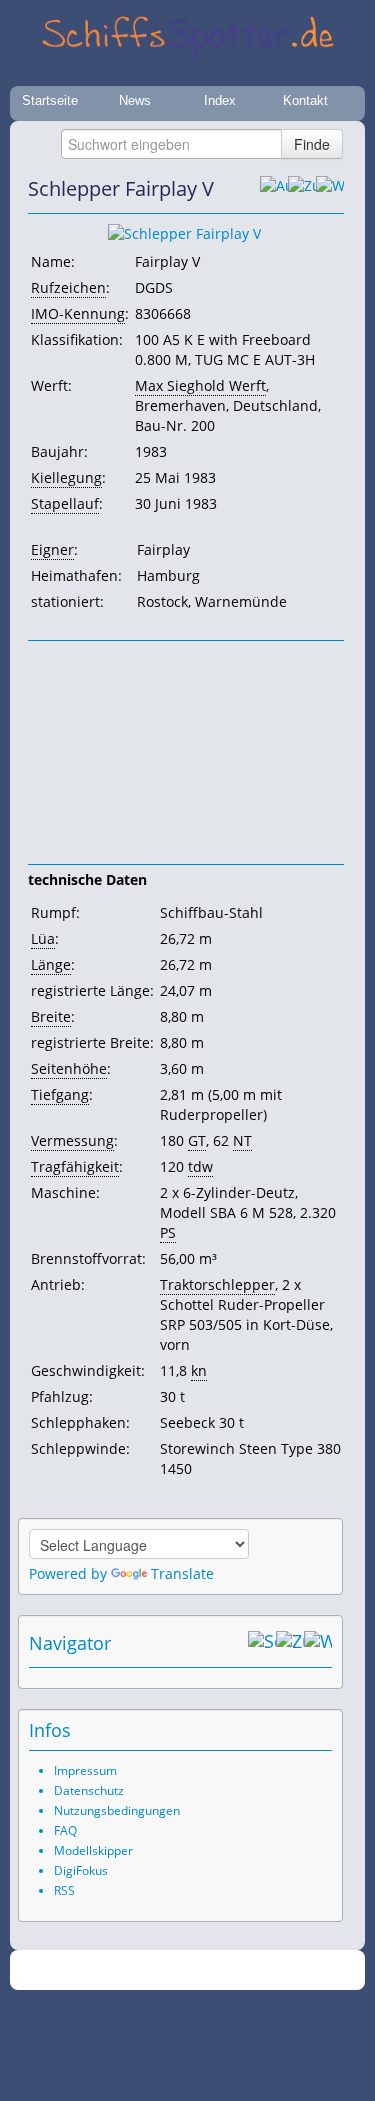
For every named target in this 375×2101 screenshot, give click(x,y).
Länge (51, 964)
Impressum (85, 1770)
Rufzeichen (68, 287)
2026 (146, 1970)
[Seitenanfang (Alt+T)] (262, 1643)
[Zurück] (302, 189)
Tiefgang (60, 1094)
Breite (51, 1016)
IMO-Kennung (78, 313)
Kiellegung (66, 477)
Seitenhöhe (69, 1068)
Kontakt (305, 100)
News (135, 100)
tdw (200, 1166)
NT (242, 1140)
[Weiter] (330, 189)
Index (220, 100)
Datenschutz (89, 1790)
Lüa (43, 938)
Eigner (52, 549)
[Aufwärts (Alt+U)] (274, 189)
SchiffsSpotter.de (211, 1970)
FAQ (65, 1830)
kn (199, 1370)
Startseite (50, 100)
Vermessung (72, 1140)
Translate (182, 1573)
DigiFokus (81, 1870)
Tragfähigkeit (75, 1166)
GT (197, 1140)
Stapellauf (65, 503)
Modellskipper (93, 1850)
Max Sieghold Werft (200, 385)
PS (168, 1232)
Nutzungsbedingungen (117, 1810)
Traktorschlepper (217, 1284)
